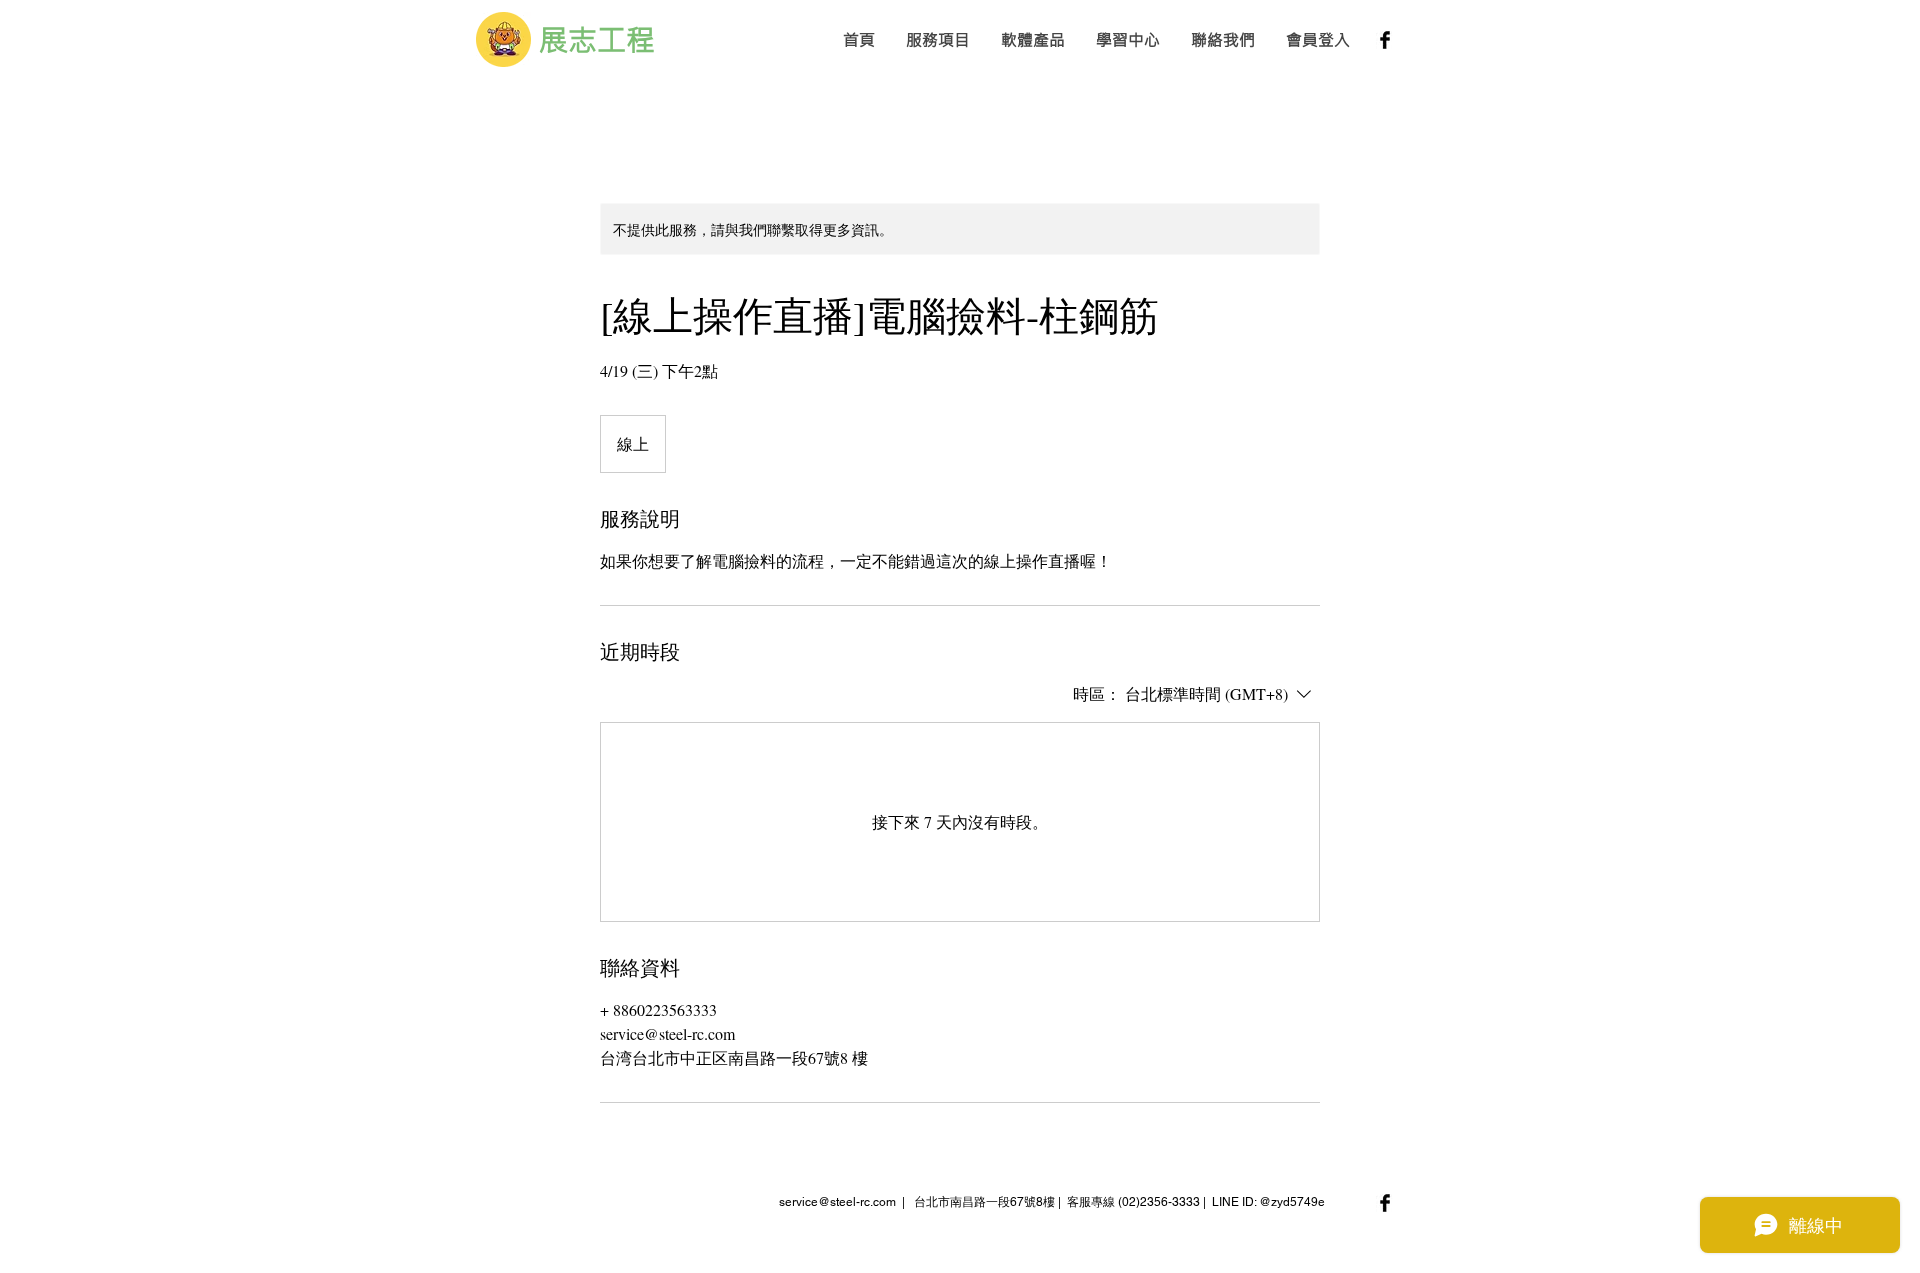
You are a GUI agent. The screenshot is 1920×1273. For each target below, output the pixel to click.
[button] (937, 39)
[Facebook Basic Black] (1385, 40)
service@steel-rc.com (837, 1202)
